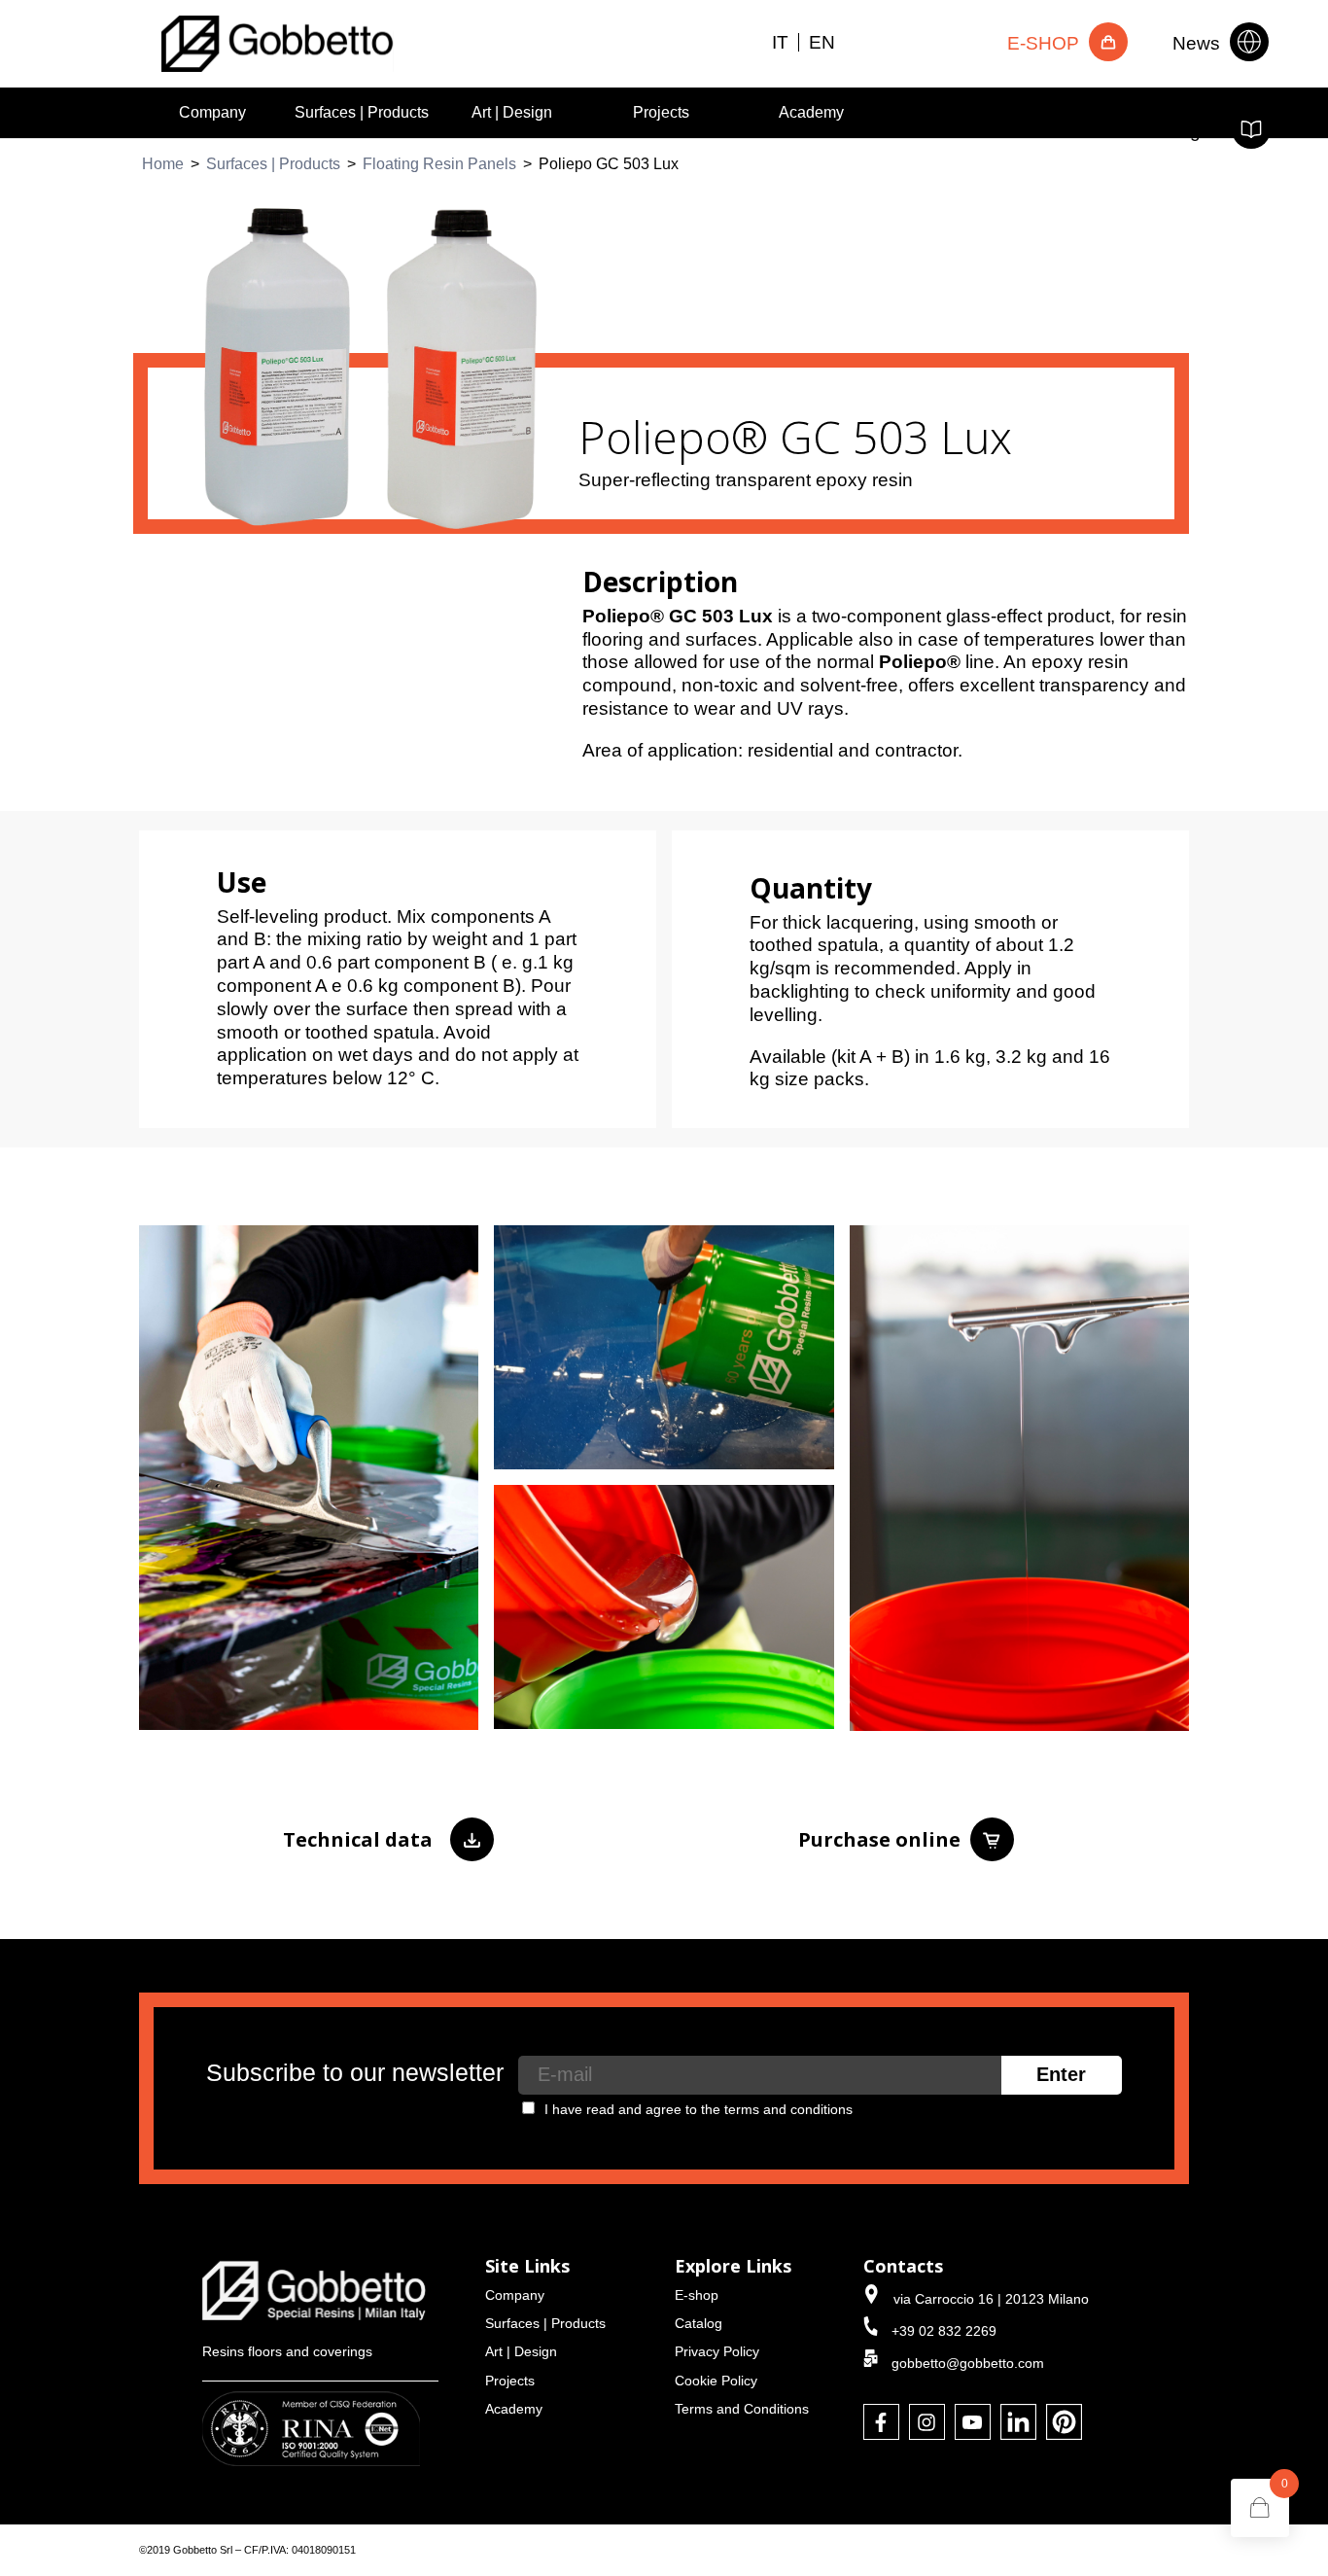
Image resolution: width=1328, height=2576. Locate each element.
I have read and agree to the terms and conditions (699, 2109)
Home (163, 164)
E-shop (697, 2295)
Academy (811, 112)
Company (212, 112)
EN (822, 42)
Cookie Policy (716, 2381)
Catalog (699, 2323)
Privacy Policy (717, 2351)
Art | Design (512, 112)
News (1199, 42)
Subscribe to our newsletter (355, 2073)
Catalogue (1181, 130)
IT (780, 42)
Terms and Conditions (742, 2409)
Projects (661, 112)
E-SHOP (1046, 42)
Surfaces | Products (362, 112)
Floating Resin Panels (439, 164)
